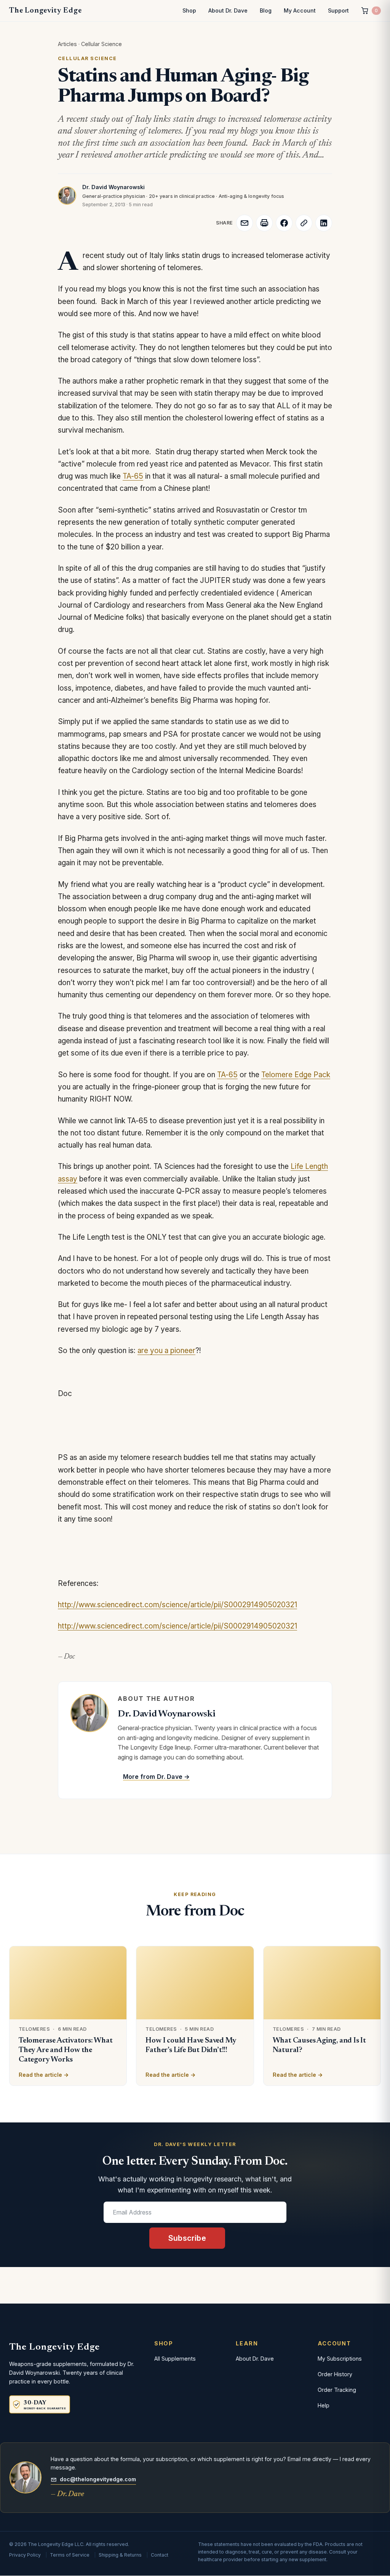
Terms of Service (70, 2555)
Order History (335, 2374)
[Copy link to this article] (304, 223)
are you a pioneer (166, 1351)
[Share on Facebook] (284, 223)
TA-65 (133, 476)
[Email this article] (245, 223)
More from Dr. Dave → (156, 1777)
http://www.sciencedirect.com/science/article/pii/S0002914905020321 (177, 1605)
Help (324, 2405)
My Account (300, 10)
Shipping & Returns (120, 2555)
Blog (266, 10)
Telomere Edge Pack (296, 1075)
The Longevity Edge (45, 11)
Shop (189, 10)
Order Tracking (337, 2390)
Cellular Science (101, 44)
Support (338, 10)
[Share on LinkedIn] (324, 223)
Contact (160, 2555)
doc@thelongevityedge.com (98, 2479)
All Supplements (175, 2359)
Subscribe (187, 2238)
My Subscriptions (340, 2359)
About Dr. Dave (228, 10)
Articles (67, 44)
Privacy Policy (25, 2555)
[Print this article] (264, 223)
